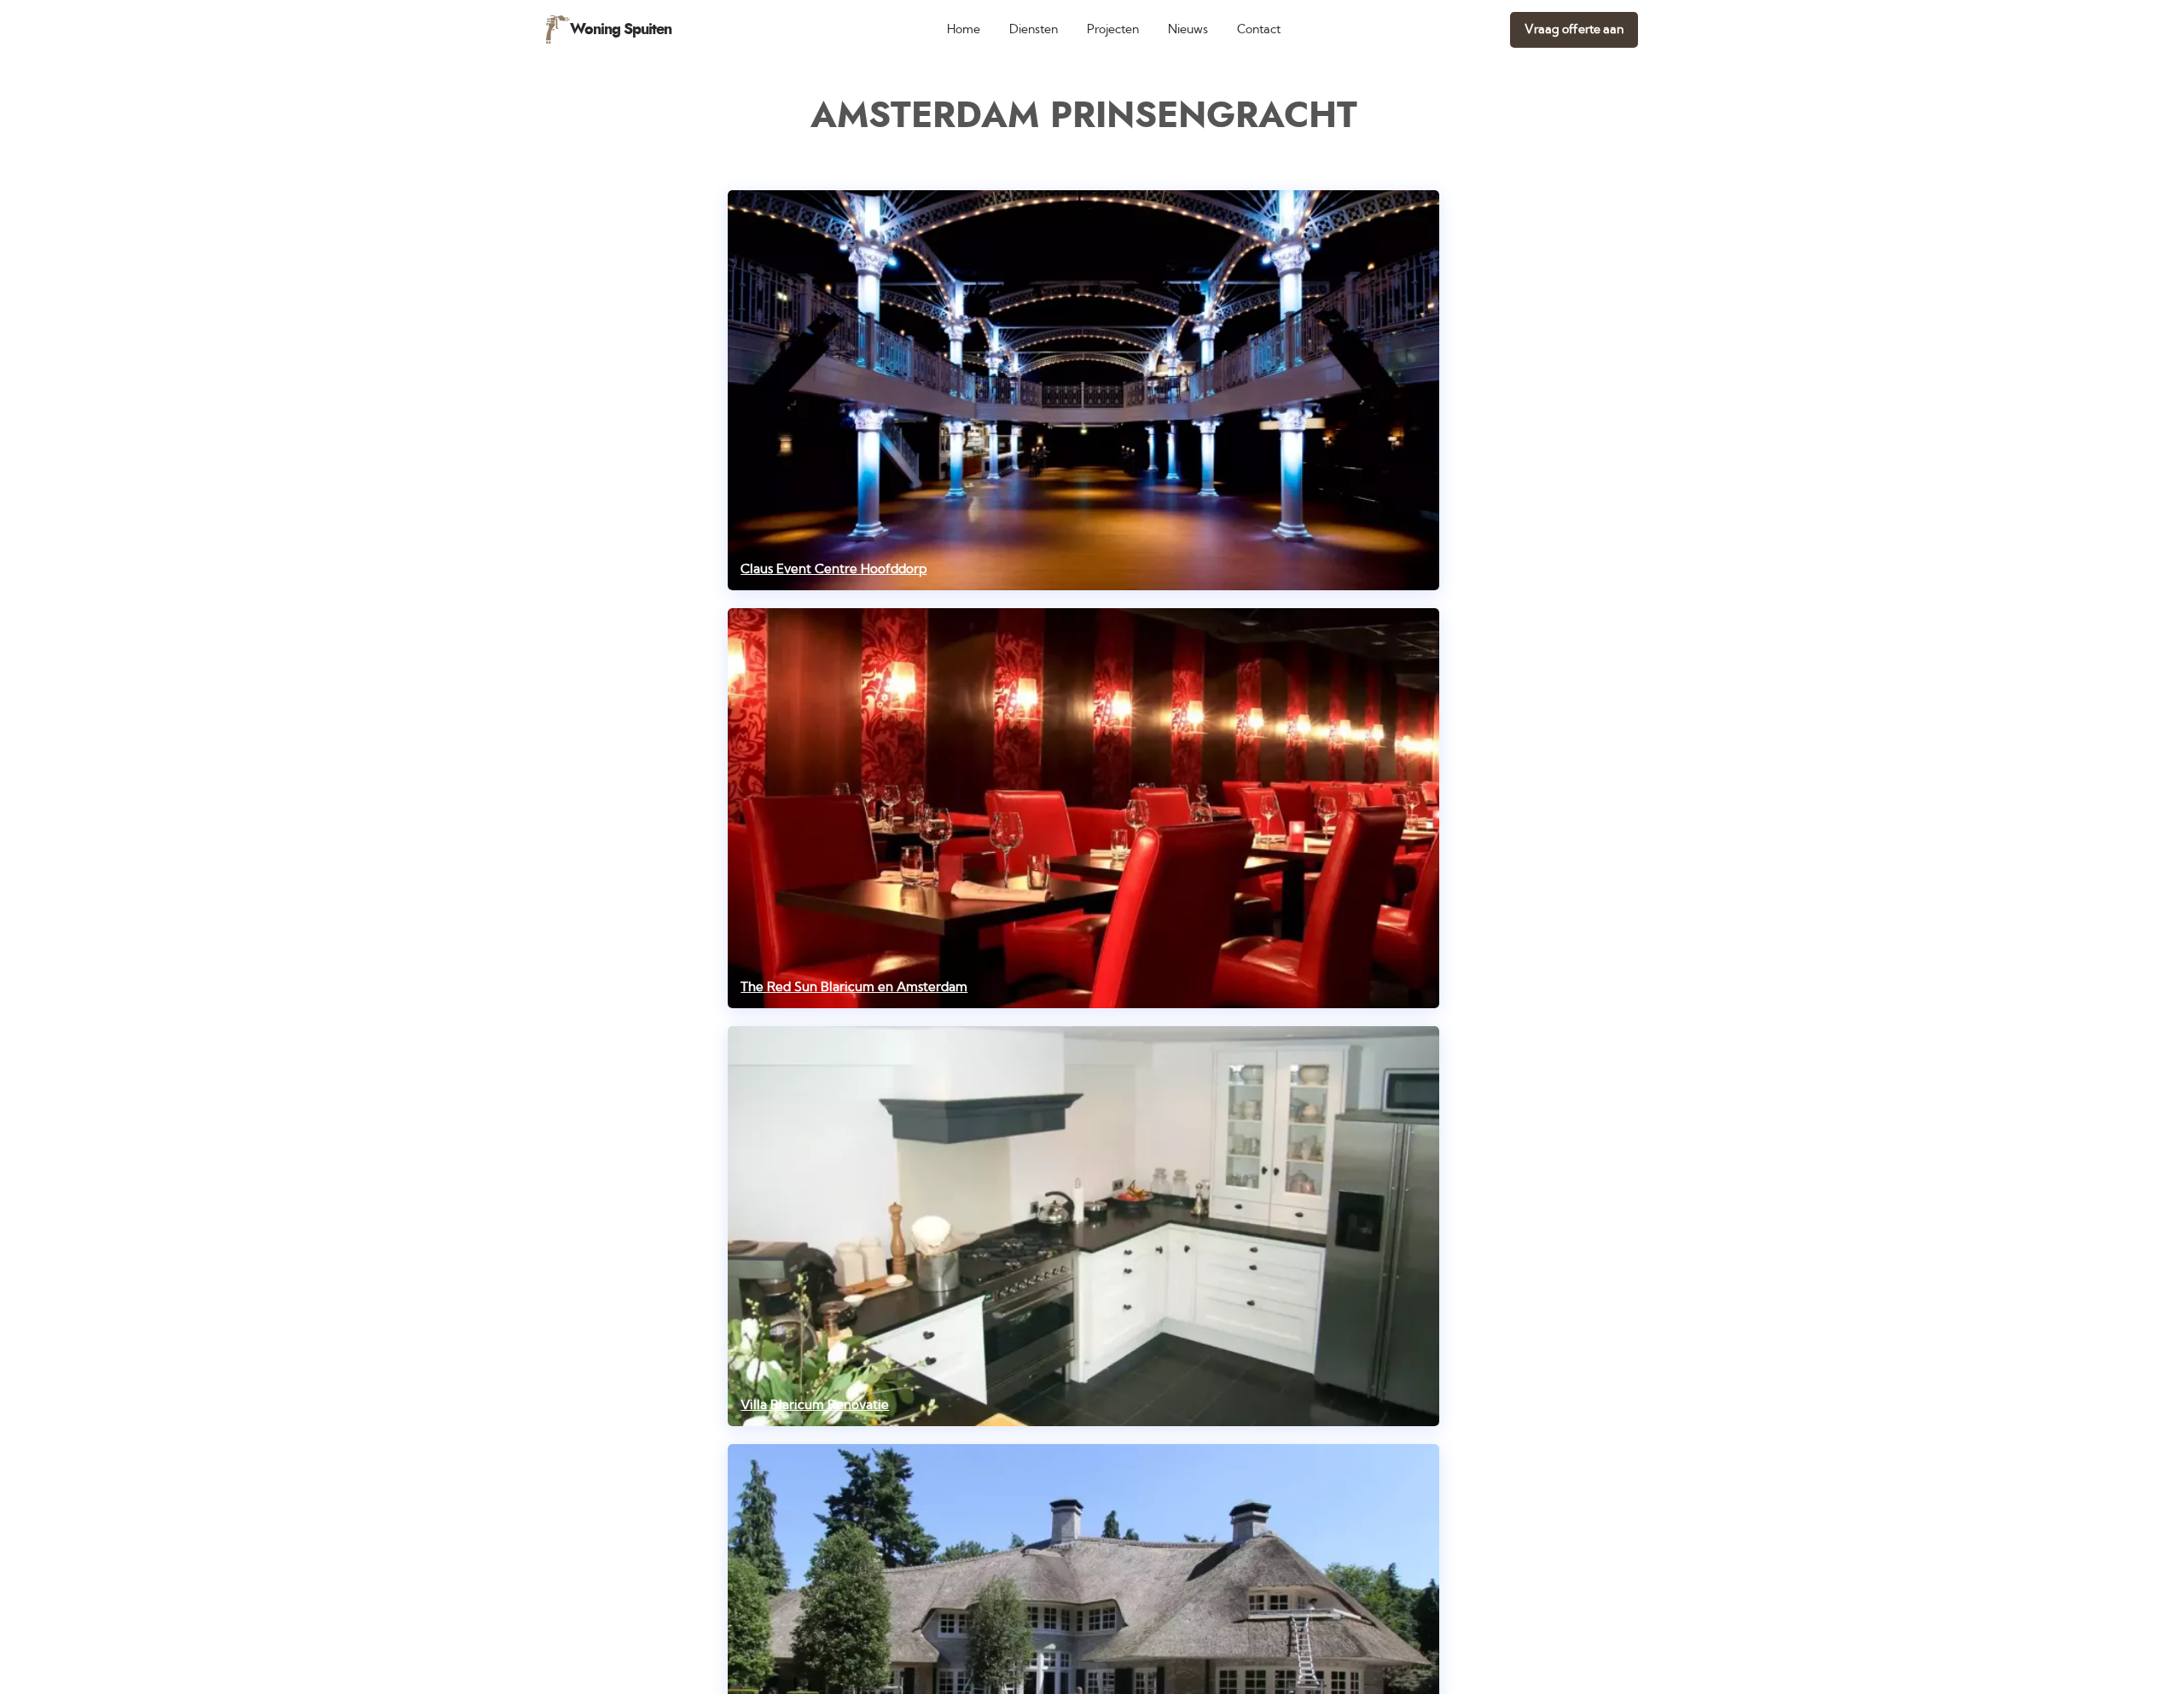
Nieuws (1188, 29)
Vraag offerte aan (1574, 29)
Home (964, 29)
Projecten (1113, 29)
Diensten (1034, 29)
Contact (1259, 29)
